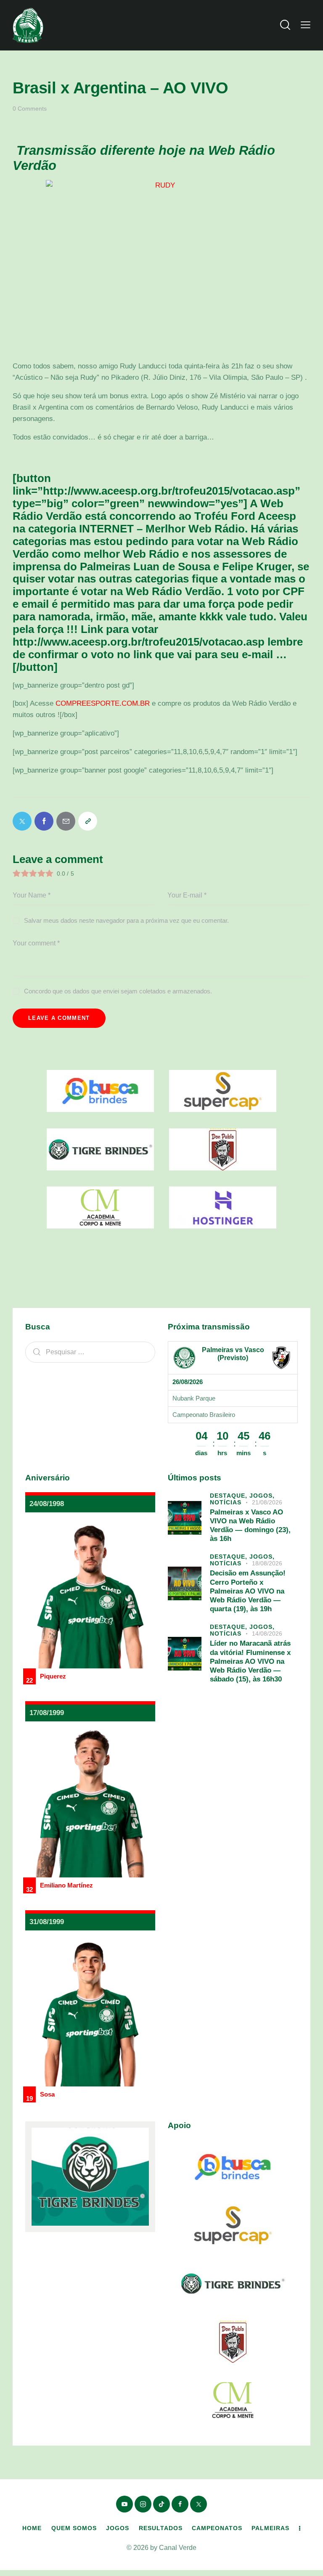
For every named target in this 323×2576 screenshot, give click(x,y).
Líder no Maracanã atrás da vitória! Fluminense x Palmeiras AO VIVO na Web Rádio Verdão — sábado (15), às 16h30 (250, 1661)
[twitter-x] (199, 2504)
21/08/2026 (267, 1502)
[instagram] (143, 2504)
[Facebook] (44, 821)
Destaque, (230, 1496)
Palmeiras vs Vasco (233, 1350)
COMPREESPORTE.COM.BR (103, 703)
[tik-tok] (161, 2504)
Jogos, (262, 1496)
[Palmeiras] (184, 1358)
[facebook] (180, 2504)
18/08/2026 (267, 1563)
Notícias (226, 1502)
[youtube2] (124, 2504)
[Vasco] (281, 1358)
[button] (306, 25)
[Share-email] (66, 821)
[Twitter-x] (22, 821)
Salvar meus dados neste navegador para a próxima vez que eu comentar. (126, 920)
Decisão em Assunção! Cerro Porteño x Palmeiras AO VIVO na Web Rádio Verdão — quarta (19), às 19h (248, 1591)
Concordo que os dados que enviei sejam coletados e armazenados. (118, 991)
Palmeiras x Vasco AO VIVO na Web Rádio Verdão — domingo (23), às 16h (250, 1526)
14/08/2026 (267, 1633)
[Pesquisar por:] (90, 1352)
